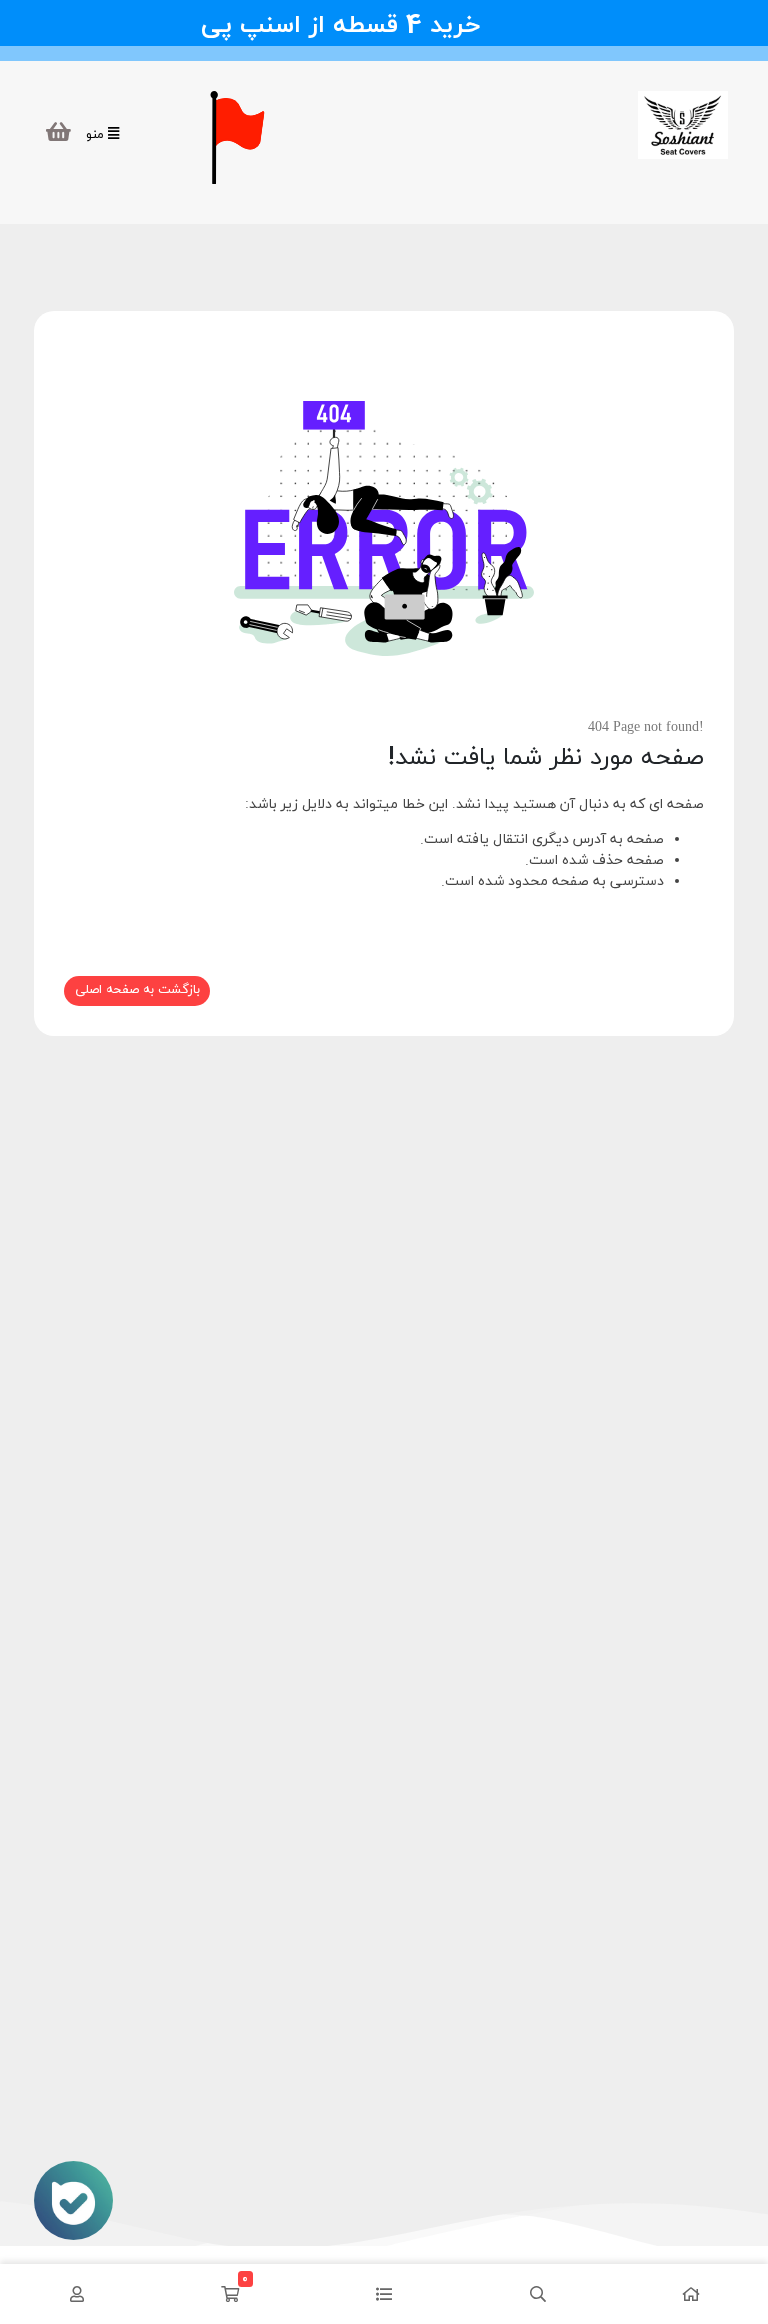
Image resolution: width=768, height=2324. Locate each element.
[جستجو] (538, 2294)
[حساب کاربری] (77, 2294)
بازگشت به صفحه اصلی (137, 990)
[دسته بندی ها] (384, 2294)
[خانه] (691, 2294)
